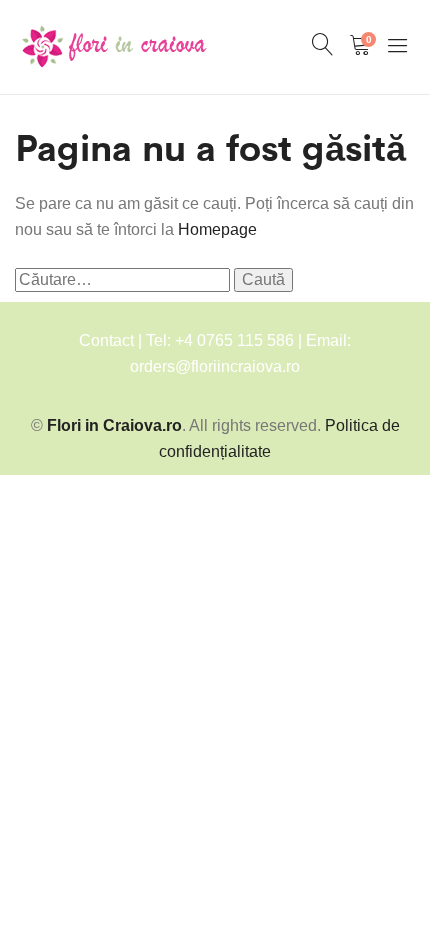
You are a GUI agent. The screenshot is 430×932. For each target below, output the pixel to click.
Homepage (217, 229)
